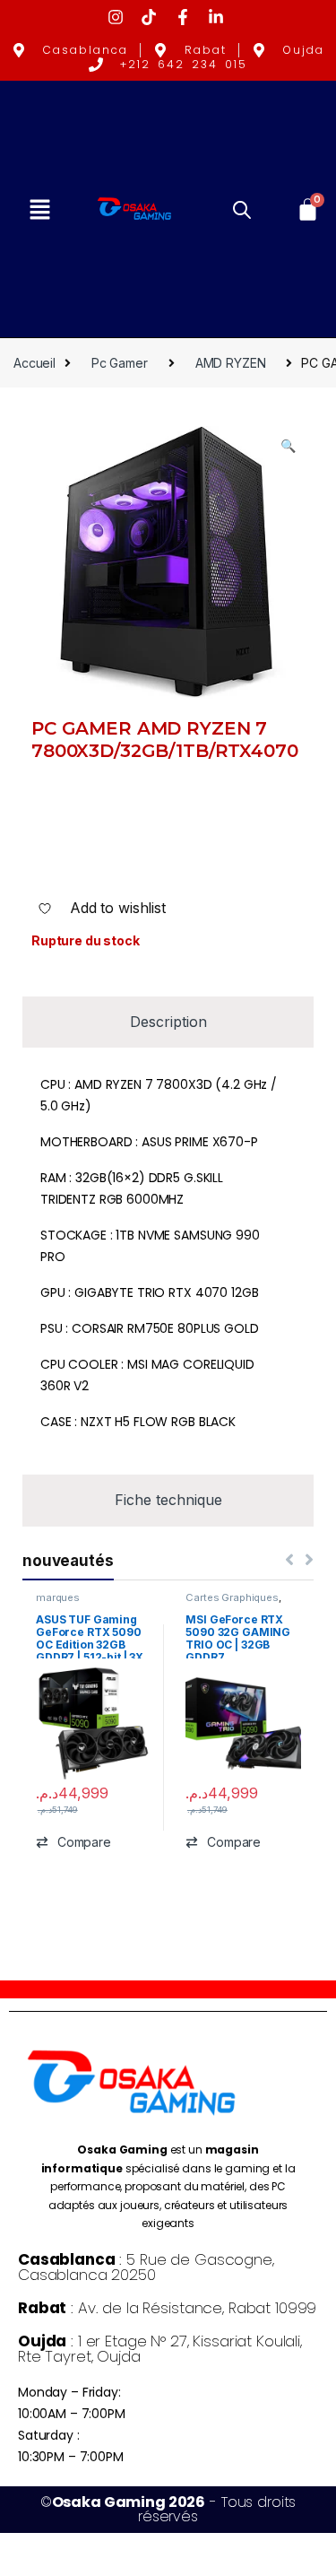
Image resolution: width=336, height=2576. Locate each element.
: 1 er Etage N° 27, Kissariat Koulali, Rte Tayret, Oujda (160, 2349)
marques (58, 1597)
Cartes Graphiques (232, 1597)
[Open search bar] (242, 209)
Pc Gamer (120, 363)
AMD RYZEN (231, 363)
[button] (39, 209)
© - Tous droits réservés (168, 2509)
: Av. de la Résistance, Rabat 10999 (167, 2308)
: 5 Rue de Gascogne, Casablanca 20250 (146, 2267)
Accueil (34, 363)
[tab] (168, 1022)
